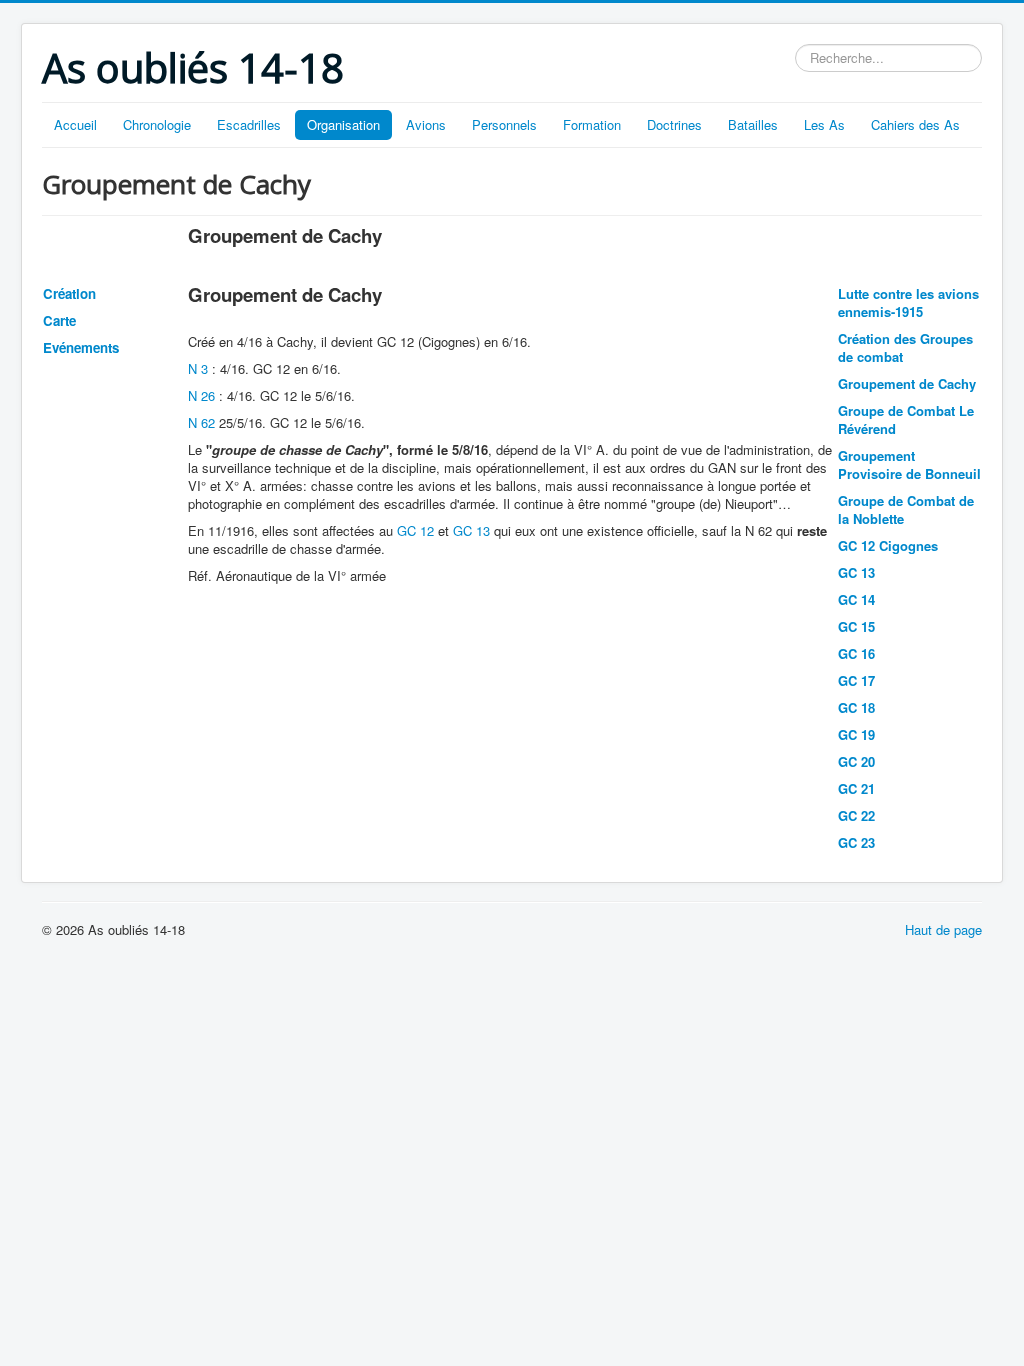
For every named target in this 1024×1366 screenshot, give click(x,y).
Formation (592, 124)
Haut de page (943, 929)
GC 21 (856, 788)
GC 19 (856, 734)
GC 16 (856, 653)
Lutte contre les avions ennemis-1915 (908, 302)
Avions (426, 124)
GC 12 (415, 530)
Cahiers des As (915, 124)
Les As (824, 124)
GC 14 (856, 599)
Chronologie (157, 124)
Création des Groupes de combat (905, 347)
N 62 (201, 422)
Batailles (753, 124)
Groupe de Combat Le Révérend (906, 419)
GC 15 (856, 626)
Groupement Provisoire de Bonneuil (909, 464)
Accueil (75, 124)
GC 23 (856, 842)
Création (69, 293)
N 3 (198, 368)
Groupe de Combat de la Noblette (906, 509)
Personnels (504, 124)
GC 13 (471, 530)
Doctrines (674, 124)
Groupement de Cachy (907, 383)
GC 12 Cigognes (888, 545)
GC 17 (856, 680)
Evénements (81, 347)
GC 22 (856, 815)
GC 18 (856, 707)
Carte (59, 320)
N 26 (201, 395)
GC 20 (856, 761)
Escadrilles (249, 124)
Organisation (343, 124)
